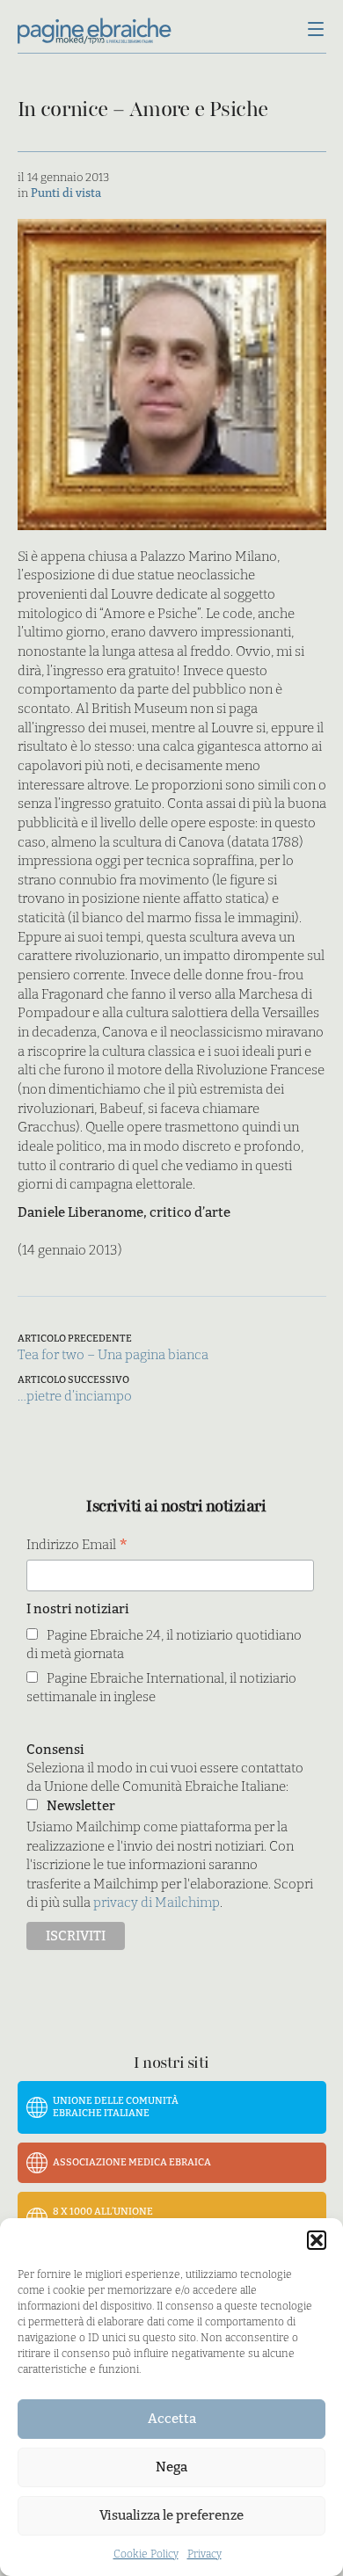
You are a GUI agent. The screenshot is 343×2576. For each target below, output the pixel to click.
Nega (171, 2467)
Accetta (172, 2419)
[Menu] (316, 31)
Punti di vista (66, 193)
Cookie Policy (146, 2554)
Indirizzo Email (77, 1546)
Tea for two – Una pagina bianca (113, 1355)
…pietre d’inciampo (75, 1396)
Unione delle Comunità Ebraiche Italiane (116, 2107)
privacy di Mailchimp (157, 1903)
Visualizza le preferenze (171, 2515)
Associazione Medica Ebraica (132, 2162)
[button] (317, 2240)
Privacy (204, 2554)
